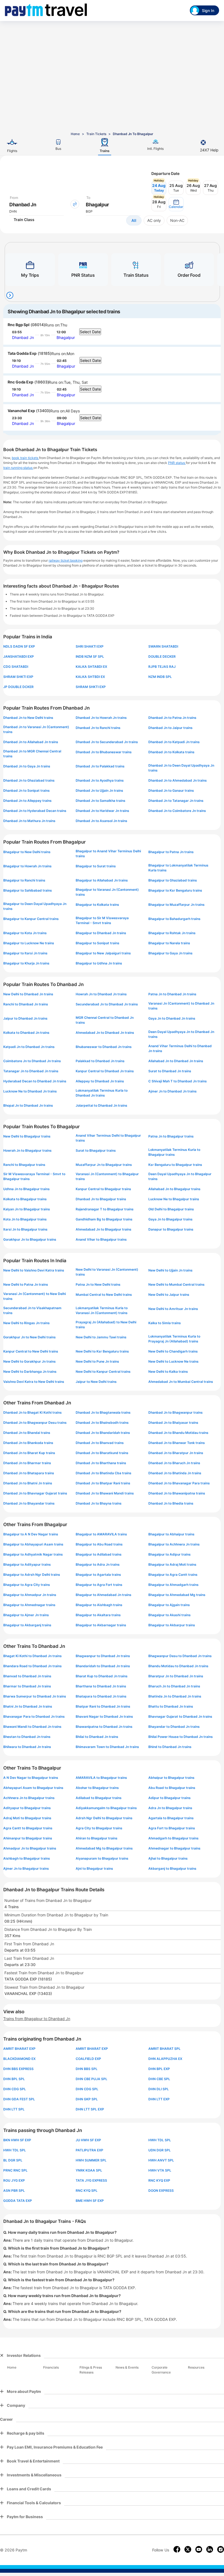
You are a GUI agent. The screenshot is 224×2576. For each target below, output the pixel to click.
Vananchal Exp (21, 411)
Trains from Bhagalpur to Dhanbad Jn (37, 2019)
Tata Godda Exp (22, 353)
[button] (176, 204)
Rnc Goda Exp (20, 382)
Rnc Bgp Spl (19, 325)
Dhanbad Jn (23, 337)
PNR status (177, 463)
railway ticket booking (66, 560)
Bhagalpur (66, 337)
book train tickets (25, 458)
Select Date (90, 332)
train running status (18, 468)
